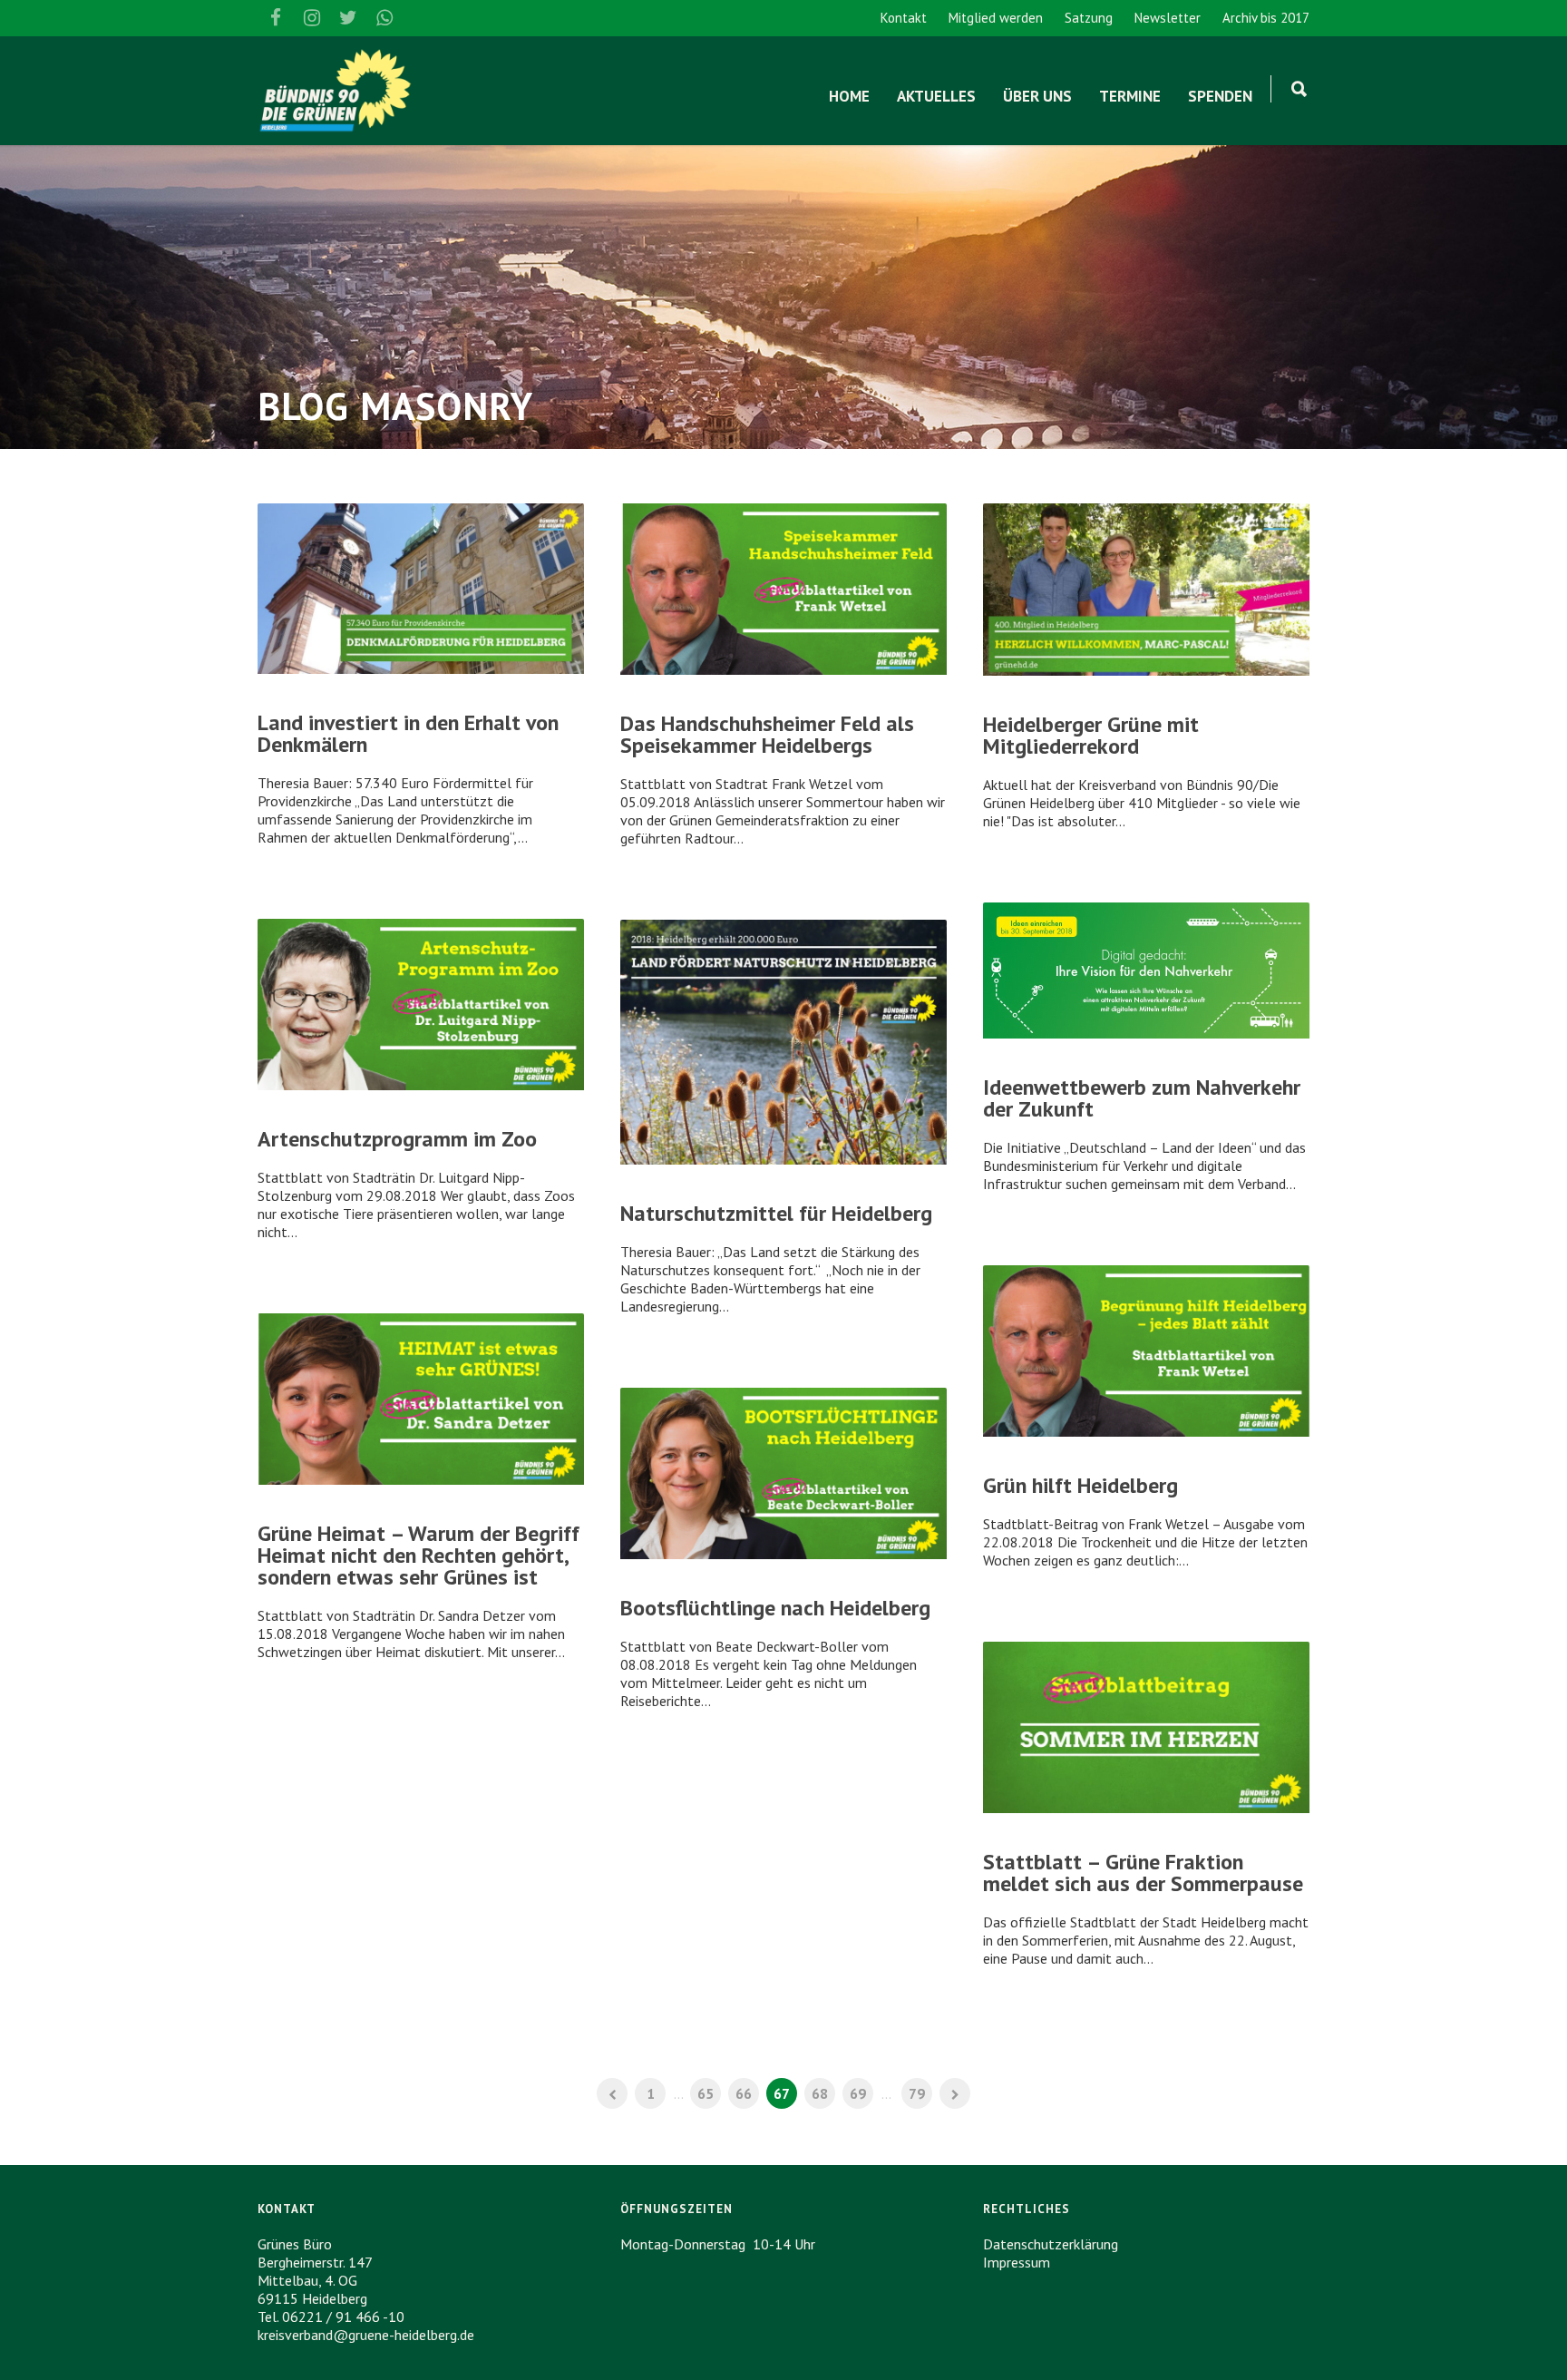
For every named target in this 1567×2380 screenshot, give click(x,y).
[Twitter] (348, 18)
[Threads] (421, 18)
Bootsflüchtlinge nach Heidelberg (775, 1608)
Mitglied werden (996, 18)
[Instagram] (312, 18)
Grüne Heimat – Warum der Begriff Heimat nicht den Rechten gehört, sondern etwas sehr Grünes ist (419, 1555)
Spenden (1220, 96)
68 (820, 2093)
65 (706, 2093)
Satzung (1089, 18)
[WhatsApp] (384, 18)
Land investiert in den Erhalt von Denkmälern (408, 733)
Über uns (1037, 96)
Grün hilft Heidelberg (1080, 1485)
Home (849, 96)
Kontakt (904, 18)
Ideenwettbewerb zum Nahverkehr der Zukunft (1142, 1098)
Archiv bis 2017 (1266, 18)
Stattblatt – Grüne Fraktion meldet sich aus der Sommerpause (1143, 1873)
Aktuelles (936, 96)
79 (917, 2093)
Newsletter (1168, 18)
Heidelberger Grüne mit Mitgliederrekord (1091, 735)
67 (782, 2093)
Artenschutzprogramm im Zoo (397, 1139)
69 (858, 2093)
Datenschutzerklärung (1051, 2244)
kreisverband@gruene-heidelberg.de (366, 2335)
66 (744, 2093)
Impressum (1017, 2262)
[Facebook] (276, 18)
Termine (1130, 96)
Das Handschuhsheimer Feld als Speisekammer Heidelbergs (767, 734)
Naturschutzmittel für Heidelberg (776, 1213)
